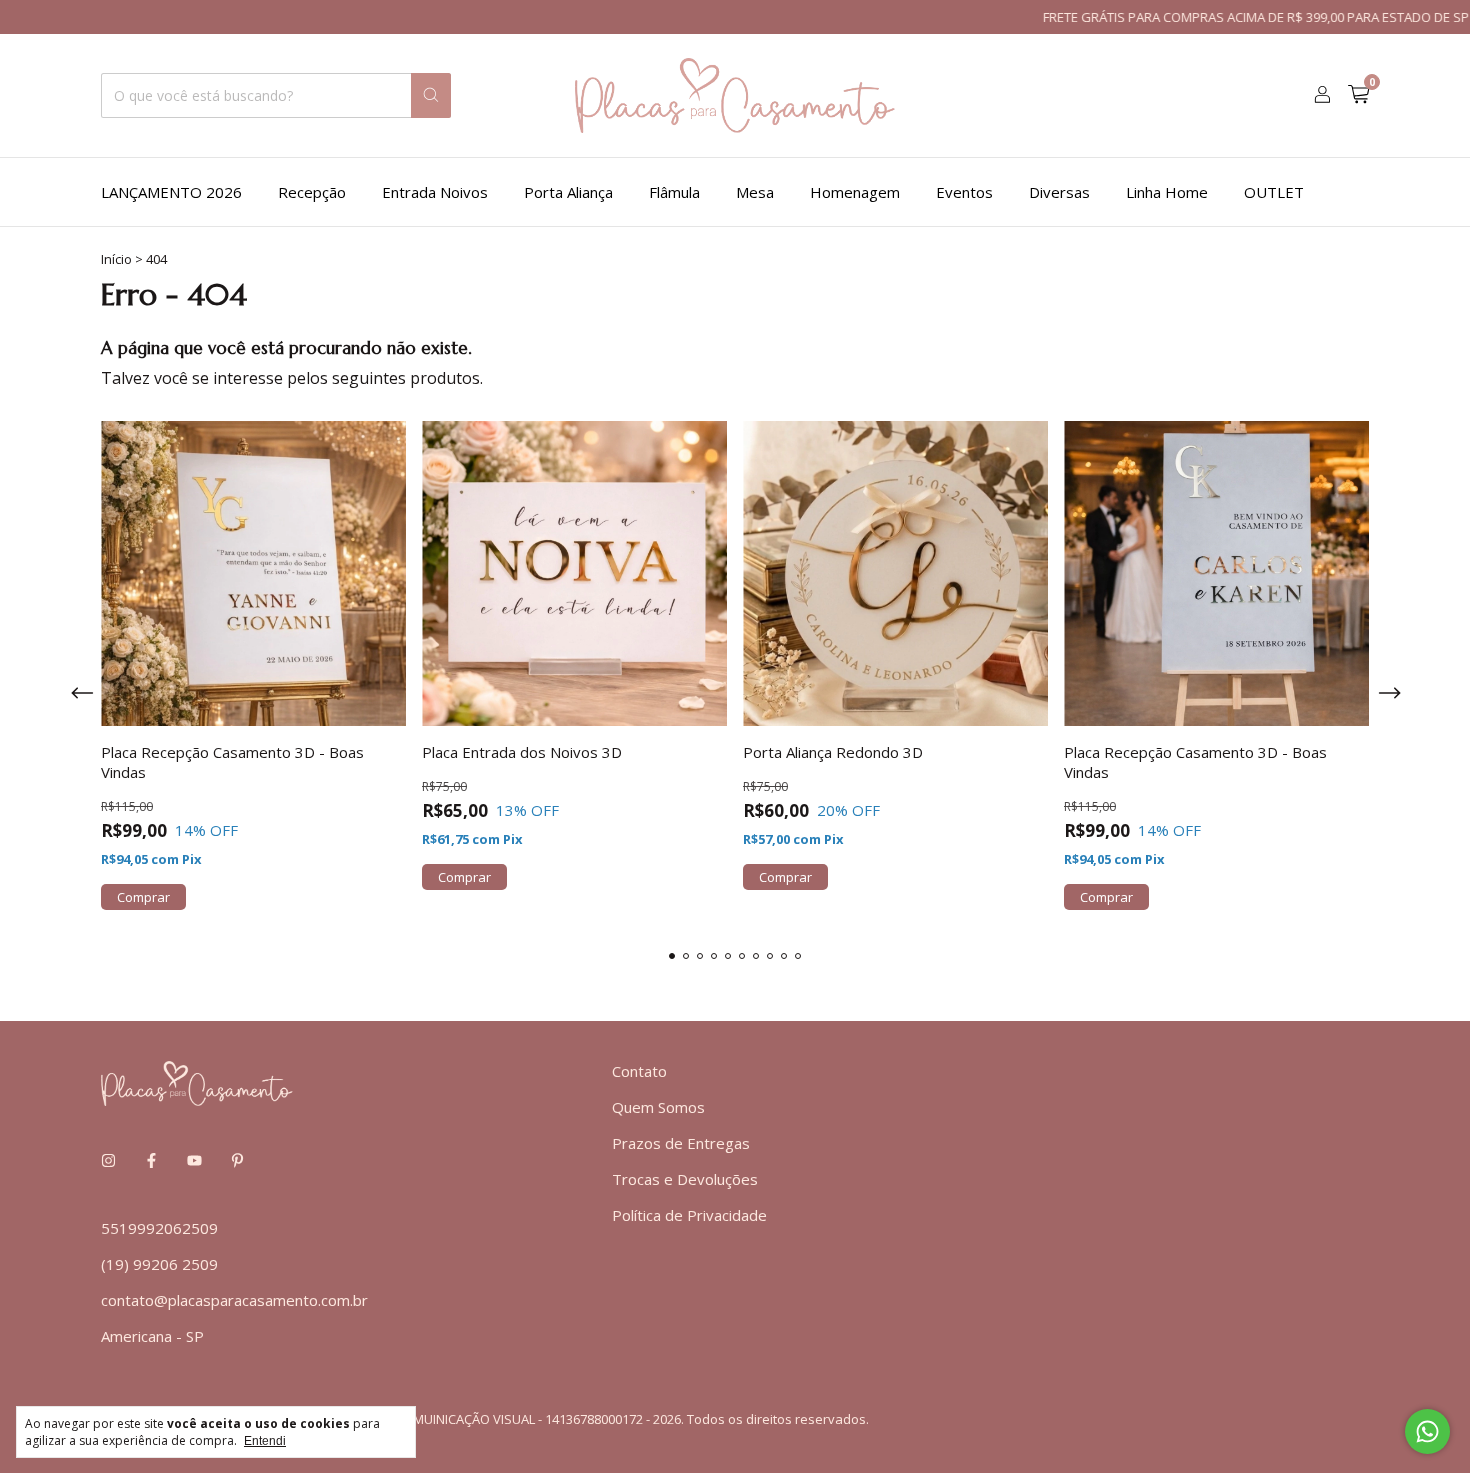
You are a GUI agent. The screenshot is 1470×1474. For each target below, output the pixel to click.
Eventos (964, 192)
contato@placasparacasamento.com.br (234, 1300)
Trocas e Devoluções (685, 1179)
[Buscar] (431, 95)
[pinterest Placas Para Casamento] (237, 1160)
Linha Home (1167, 192)
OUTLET (1274, 192)
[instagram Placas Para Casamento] (108, 1160)
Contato (639, 1071)
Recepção (312, 192)
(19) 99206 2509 (159, 1264)
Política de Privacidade (689, 1215)
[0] (1358, 95)
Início (116, 259)
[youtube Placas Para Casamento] (194, 1160)
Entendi (265, 1441)
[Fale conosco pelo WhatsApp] (1427, 1431)
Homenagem (855, 192)
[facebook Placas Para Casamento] (151, 1160)
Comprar (143, 897)
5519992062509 (159, 1228)
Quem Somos (658, 1107)
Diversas (1059, 192)
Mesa (755, 192)
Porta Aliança (568, 192)
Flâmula (674, 192)
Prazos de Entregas (681, 1143)
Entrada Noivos (435, 192)
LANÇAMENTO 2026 (171, 192)
